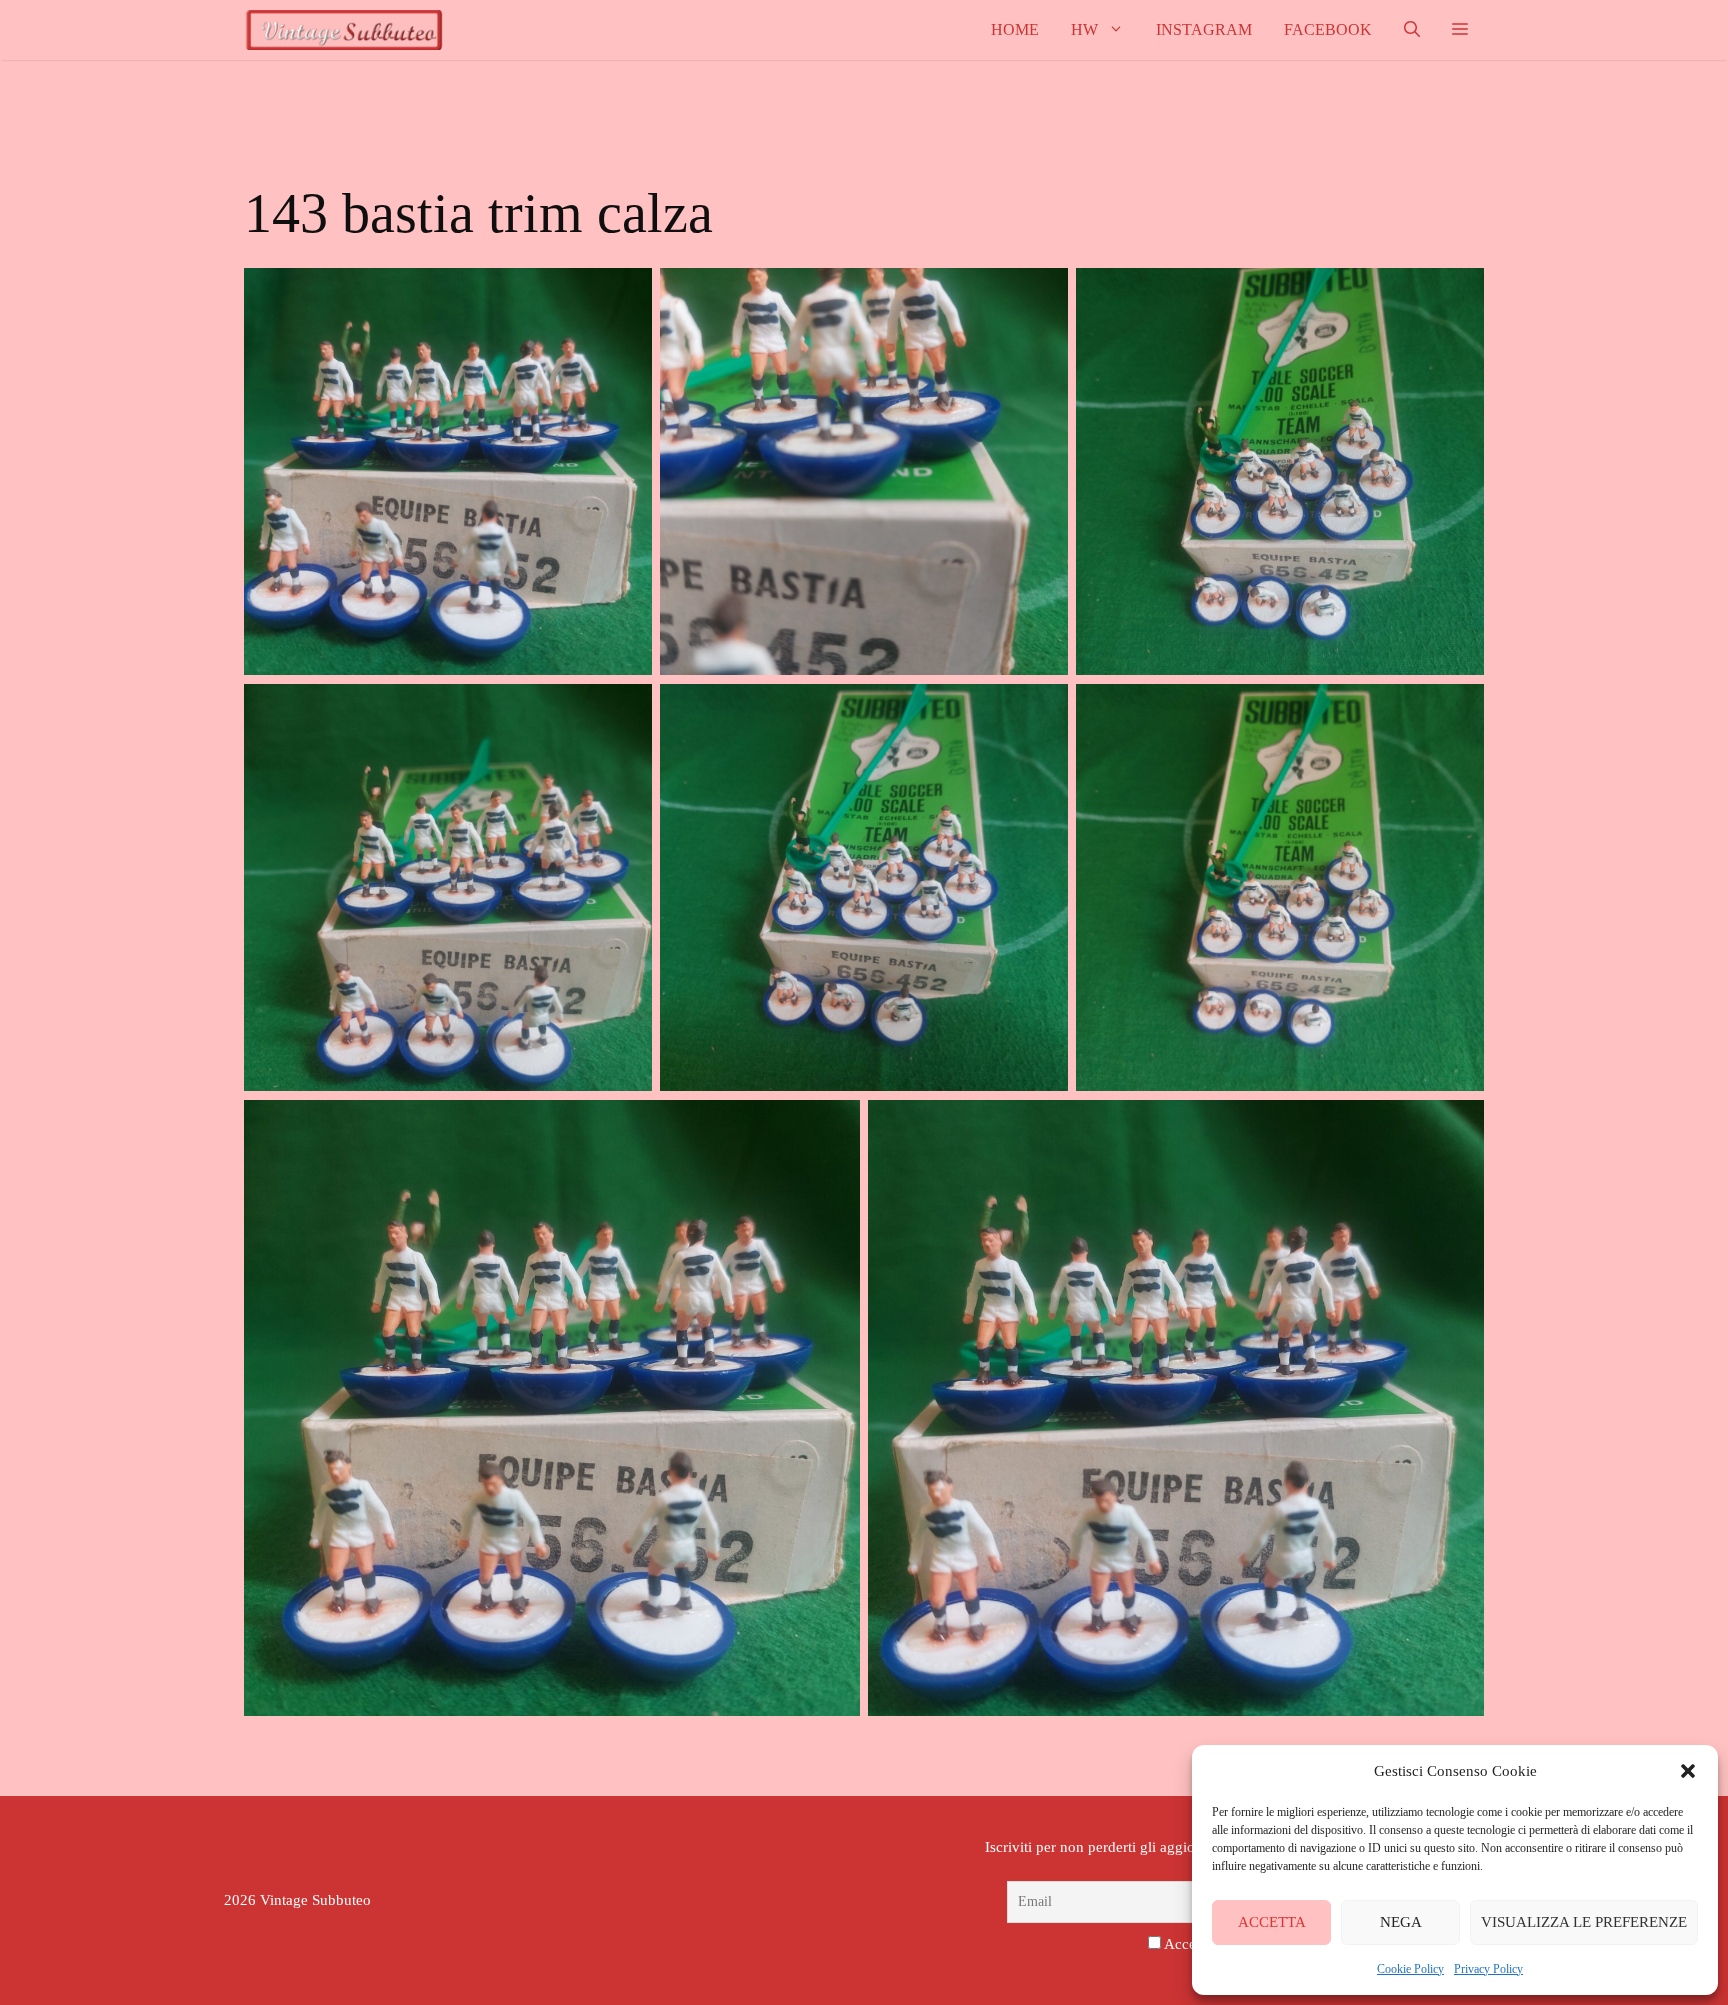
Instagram (1204, 29)
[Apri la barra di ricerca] (1412, 30)
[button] (1688, 1771)
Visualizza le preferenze (1584, 1922)
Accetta (1272, 1922)
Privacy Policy (1488, 1969)
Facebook (1328, 29)
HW (1084, 29)
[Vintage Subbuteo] (344, 30)
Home (1015, 29)
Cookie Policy (1410, 1969)
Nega (1401, 1922)
